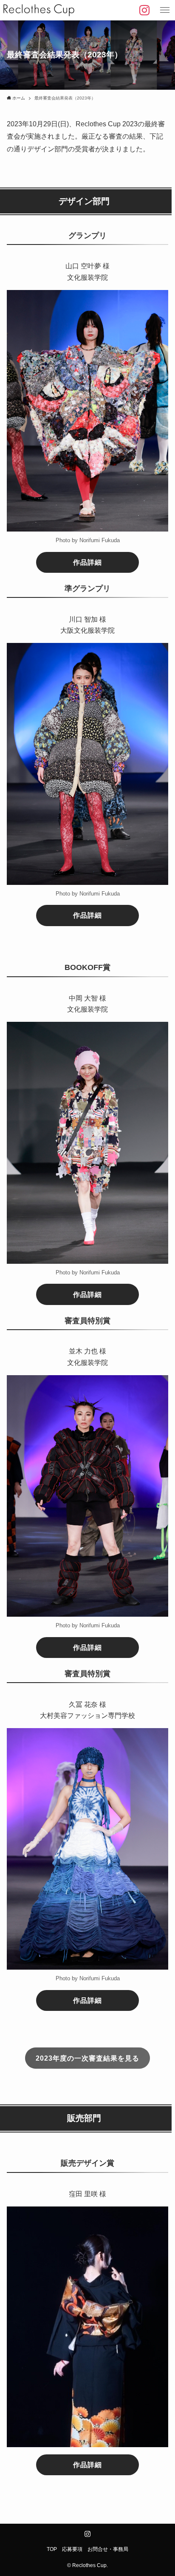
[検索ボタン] (144, 10)
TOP (52, 2549)
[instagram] (87, 2534)
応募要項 (72, 2549)
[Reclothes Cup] (39, 10)
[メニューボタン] (165, 10)
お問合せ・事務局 (108, 2549)
